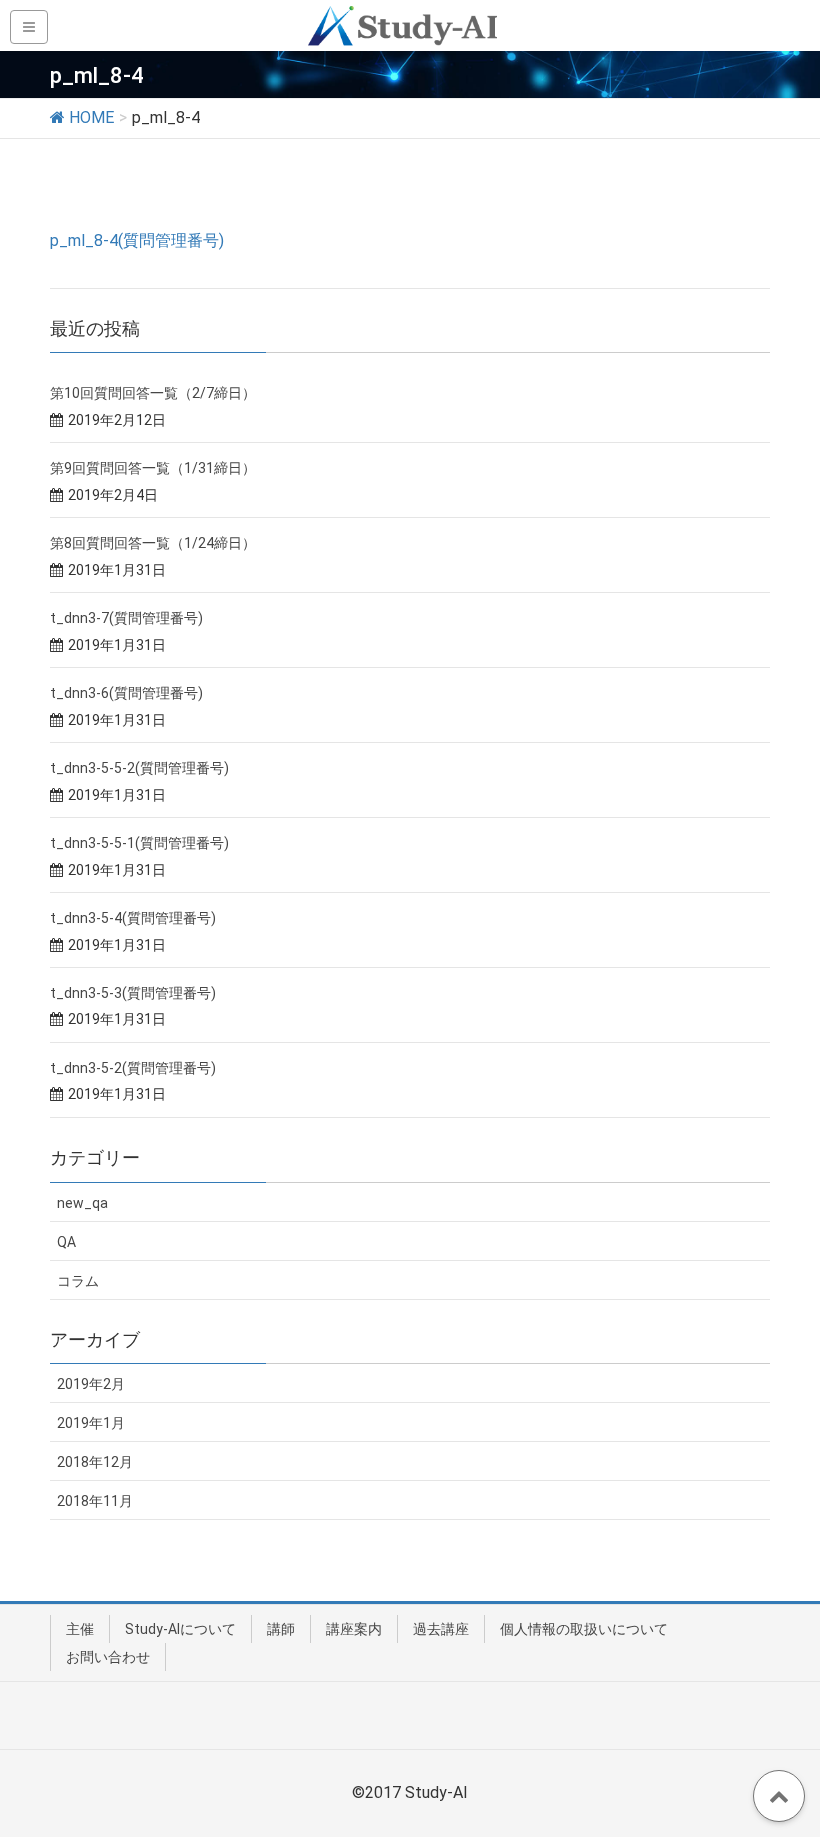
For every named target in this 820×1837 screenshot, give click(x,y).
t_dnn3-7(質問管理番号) (126, 618)
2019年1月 (91, 1423)
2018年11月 (95, 1501)
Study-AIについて (180, 1629)
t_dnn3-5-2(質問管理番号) (133, 1068)
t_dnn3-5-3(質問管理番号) (133, 993)
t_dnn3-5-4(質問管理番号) (133, 918)
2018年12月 (95, 1462)
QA (66, 1242)
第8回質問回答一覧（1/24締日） (153, 543)
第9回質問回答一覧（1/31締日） (153, 468)
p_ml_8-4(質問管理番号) (137, 240)
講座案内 (354, 1629)
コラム (78, 1281)
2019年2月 (91, 1384)
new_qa (82, 1203)
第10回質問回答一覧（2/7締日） (153, 393)
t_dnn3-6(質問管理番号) (126, 693)
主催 (80, 1629)
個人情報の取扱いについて (584, 1629)
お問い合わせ (108, 1657)
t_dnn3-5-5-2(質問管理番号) (139, 768)
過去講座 (441, 1629)
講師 (281, 1629)
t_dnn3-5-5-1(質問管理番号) (139, 843)
